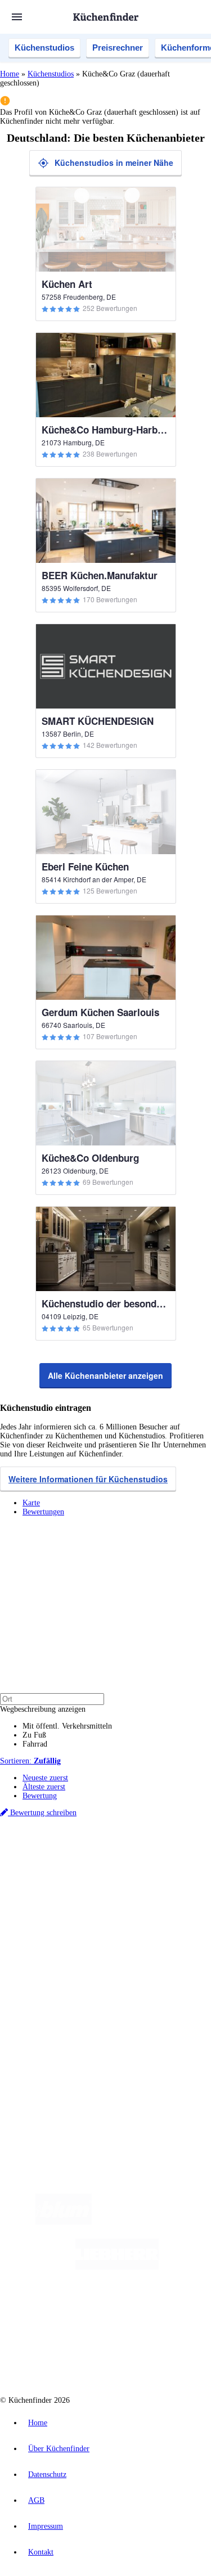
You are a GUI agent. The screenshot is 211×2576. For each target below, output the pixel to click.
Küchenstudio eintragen (60, 2040)
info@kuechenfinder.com (40, 2088)
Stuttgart (173, 1871)
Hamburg (98, 1862)
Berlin (74, 1862)
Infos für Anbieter (51, 2013)
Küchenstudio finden (55, 1844)
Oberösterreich (42, 1871)
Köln (151, 1871)
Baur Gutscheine (126, 1898)
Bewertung (40, 1796)
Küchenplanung (47, 1937)
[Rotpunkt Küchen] (63, 2357)
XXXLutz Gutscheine (131, 1889)
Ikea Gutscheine (77, 1889)
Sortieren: (30, 1761)
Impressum (46, 2526)
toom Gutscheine (78, 1898)
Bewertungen (43, 1512)
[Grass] (157, 2222)
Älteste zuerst (44, 1787)
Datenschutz (47, 2475)
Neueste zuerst (45, 1778)
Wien (72, 1871)
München (127, 1862)
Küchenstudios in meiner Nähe (114, 163)
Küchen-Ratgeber (50, 1955)
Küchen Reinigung (52, 1946)
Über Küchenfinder (53, 1964)
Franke (197, 1871)
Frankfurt (129, 1871)
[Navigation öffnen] (17, 17)
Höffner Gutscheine (82, 1907)
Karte (31, 1503)
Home (10, 74)
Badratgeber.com (49, 1982)
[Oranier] (81, 2312)
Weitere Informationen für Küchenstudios (88, 1479)
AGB (36, 2500)
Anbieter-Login (55, 2049)
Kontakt (41, 2552)
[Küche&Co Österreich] (146, 2357)
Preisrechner (118, 48)
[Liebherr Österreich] (117, 2267)
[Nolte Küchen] (173, 2312)
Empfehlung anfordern (59, 1853)
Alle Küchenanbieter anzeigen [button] (105, 1375)
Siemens (34, 1880)
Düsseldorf (98, 1871)
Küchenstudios (44, 48)
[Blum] (64, 2222)
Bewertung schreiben (42, 1813)
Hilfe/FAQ (39, 1973)
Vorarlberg (157, 1862)
